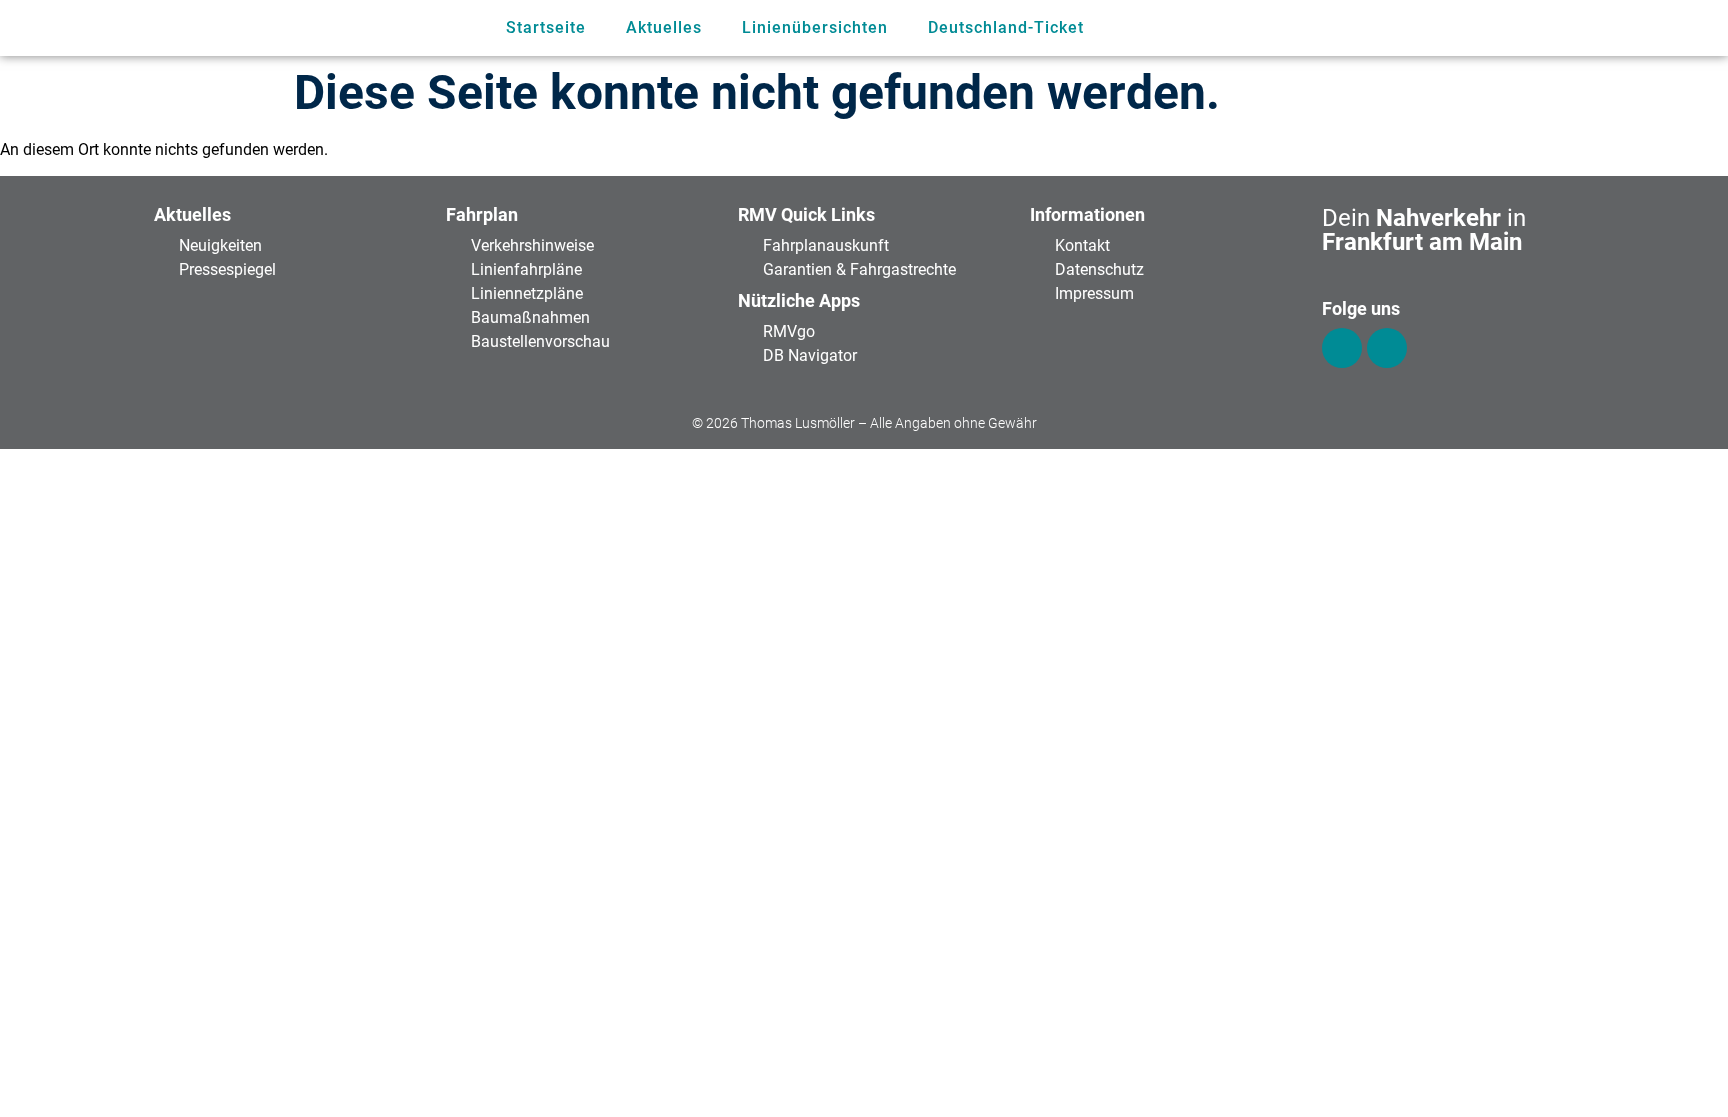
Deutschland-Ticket (1006, 27)
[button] (1461, 28)
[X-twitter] (1387, 348)
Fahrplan (482, 214)
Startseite (546, 27)
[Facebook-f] (1342, 348)
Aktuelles (664, 27)
